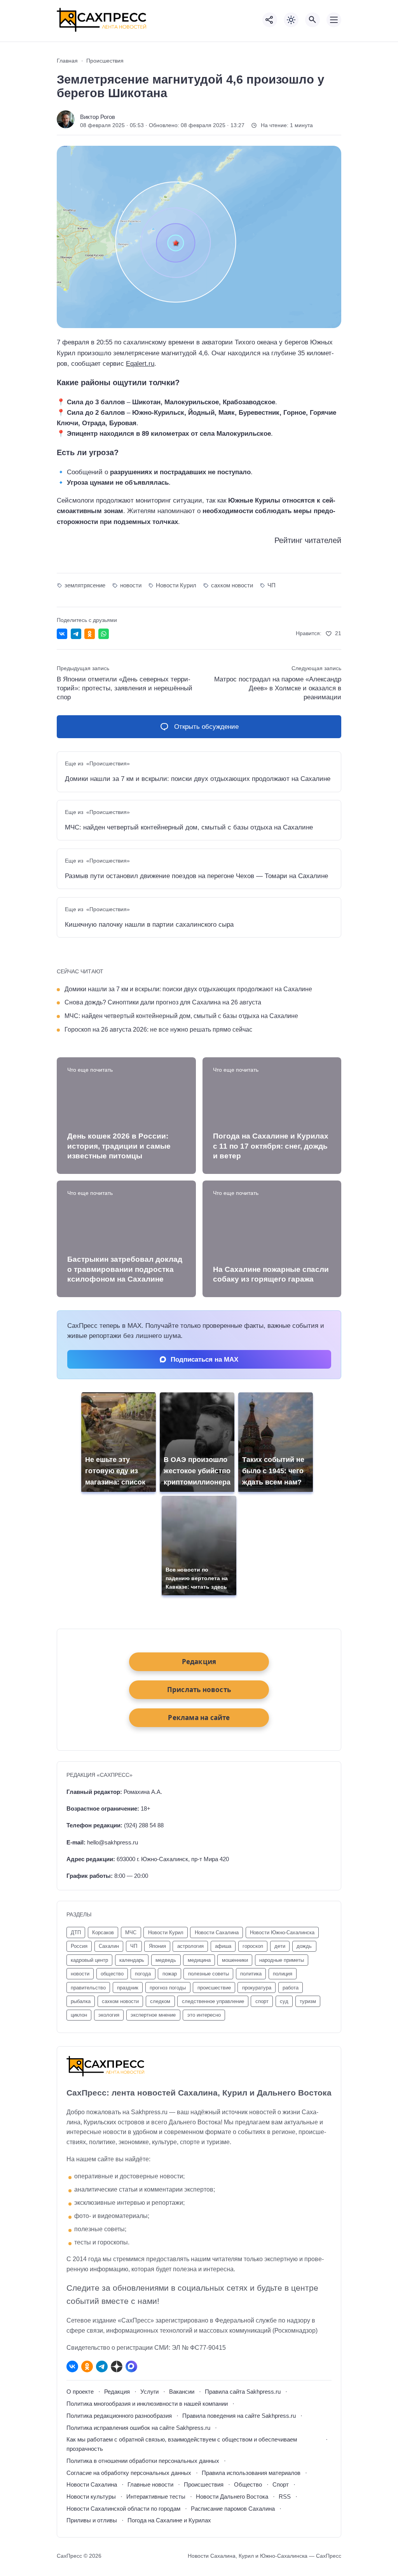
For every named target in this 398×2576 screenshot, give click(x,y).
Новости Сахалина (92, 2484)
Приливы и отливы (92, 2520)
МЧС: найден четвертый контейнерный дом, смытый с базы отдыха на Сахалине (189, 827)
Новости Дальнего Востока (232, 2497)
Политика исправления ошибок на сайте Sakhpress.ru (138, 2428)
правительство (88, 1988)
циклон (79, 2015)
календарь (132, 1960)
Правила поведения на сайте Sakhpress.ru (239, 2416)
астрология (190, 1946)
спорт (262, 2001)
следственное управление (213, 2001)
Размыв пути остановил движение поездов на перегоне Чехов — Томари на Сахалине (196, 876)
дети (280, 1946)
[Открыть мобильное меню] (334, 20)
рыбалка (81, 2001)
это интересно (204, 2015)
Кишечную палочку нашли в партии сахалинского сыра (149, 925)
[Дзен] (117, 2366)
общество (112, 1974)
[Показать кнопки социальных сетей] (270, 20)
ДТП (76, 1932)
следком (160, 2001)
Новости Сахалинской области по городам (123, 2509)
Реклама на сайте (199, 1718)
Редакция (117, 2392)
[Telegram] (102, 2366)
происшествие (214, 1988)
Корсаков (103, 1932)
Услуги (149, 2392)
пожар (170, 1974)
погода (143, 1974)
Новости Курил (176, 585)
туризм (308, 2001)
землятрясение (85, 585)
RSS (285, 2497)
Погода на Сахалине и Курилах (169, 2520)
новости (131, 585)
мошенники (235, 1960)
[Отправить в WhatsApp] (104, 634)
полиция (283, 1974)
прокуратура (257, 1988)
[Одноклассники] (87, 2366)
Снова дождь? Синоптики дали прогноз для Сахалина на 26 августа (163, 1002)
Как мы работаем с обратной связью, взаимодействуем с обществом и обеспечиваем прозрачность (182, 2444)
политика (251, 1974)
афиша (223, 1946)
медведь (166, 1960)
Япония (157, 1946)
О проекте (80, 2392)
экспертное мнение (153, 2015)
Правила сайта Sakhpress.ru (243, 2392)
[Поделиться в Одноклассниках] (90, 634)
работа (291, 1988)
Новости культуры (91, 2497)
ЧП (271, 585)
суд (284, 2001)
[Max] (131, 2366)
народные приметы (282, 1960)
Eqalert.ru (140, 364)
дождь (304, 1946)
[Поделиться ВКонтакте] (62, 634)
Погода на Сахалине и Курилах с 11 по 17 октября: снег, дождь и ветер (271, 1146)
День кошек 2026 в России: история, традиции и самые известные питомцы (119, 1146)
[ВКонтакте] (72, 2366)
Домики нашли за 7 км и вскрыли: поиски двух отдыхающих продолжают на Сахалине (198, 779)
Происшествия (204, 2484)
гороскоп (253, 1946)
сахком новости (232, 585)
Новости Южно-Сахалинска (282, 1932)
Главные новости (150, 2484)
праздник (128, 1988)
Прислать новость (199, 1690)
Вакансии (182, 2392)
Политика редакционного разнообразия (119, 2416)
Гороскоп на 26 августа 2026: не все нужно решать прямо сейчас (158, 1029)
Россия (79, 1946)
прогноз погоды (168, 1988)
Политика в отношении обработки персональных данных (143, 2461)
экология (109, 2015)
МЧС (131, 1932)
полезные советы (209, 1974)
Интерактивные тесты (156, 2497)
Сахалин (109, 1946)
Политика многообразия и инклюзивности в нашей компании (147, 2404)
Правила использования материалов (251, 2473)
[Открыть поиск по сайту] (312, 20)
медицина (199, 1960)
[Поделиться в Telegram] (76, 634)
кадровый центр (89, 1960)
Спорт (281, 2484)
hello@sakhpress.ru (113, 1842)
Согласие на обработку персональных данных (129, 2473)
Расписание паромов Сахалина (233, 2509)
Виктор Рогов (98, 117)
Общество (248, 2484)
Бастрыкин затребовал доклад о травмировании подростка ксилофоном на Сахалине (125, 1269)
